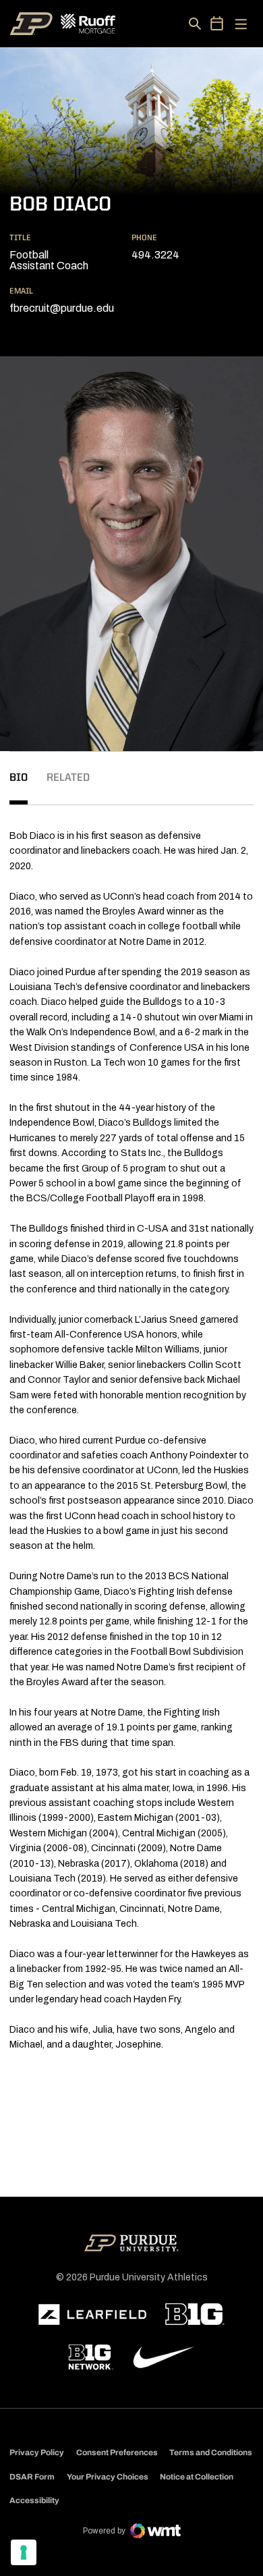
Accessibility (34, 2500)
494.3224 (155, 255)
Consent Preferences (117, 2452)
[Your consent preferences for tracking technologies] (24, 2552)
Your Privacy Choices (108, 2477)
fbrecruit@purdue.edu (62, 308)
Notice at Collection (197, 2477)
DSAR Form (32, 2477)
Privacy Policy (37, 2452)
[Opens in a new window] (92, 2315)
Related (68, 778)
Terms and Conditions (211, 2452)
